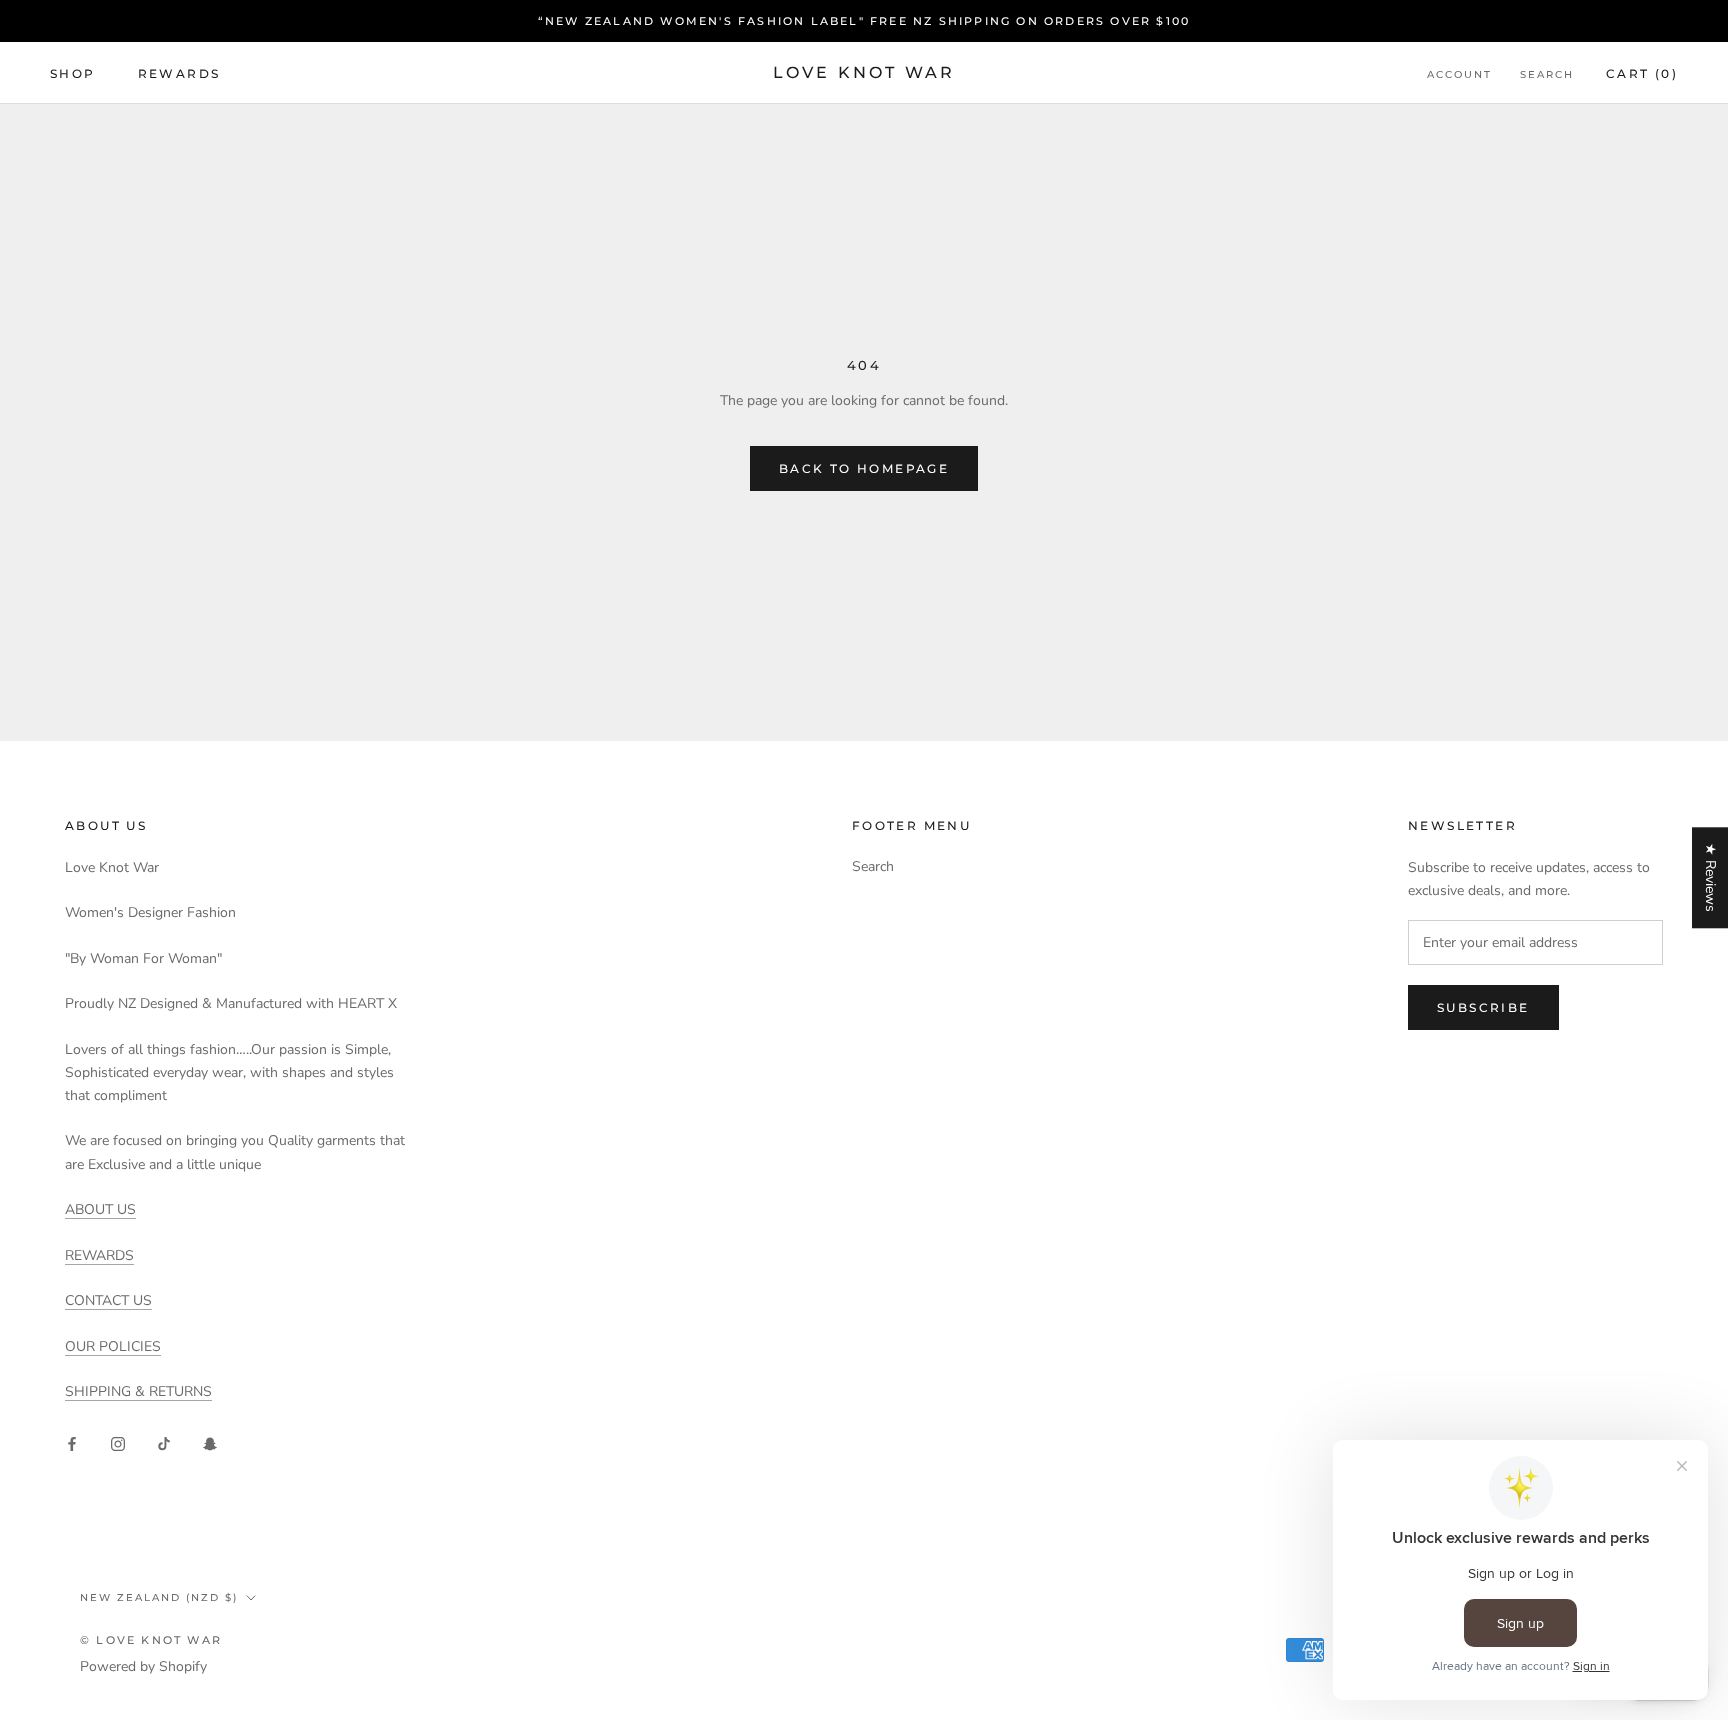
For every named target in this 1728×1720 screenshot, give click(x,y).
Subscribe (1483, 1007)
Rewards (179, 73)
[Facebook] (72, 1442)
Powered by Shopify (143, 1666)
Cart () (1642, 73)
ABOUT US (100, 1209)
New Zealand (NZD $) (159, 1597)
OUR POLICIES (113, 1346)
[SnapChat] (210, 1442)
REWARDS (99, 1255)
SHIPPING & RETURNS (138, 1391)
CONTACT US (108, 1300)
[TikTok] (164, 1442)
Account (1459, 74)
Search (1547, 74)
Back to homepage (864, 468)
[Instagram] (118, 1442)
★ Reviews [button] (1710, 877)
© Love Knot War (151, 1640)
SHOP (73, 73)
